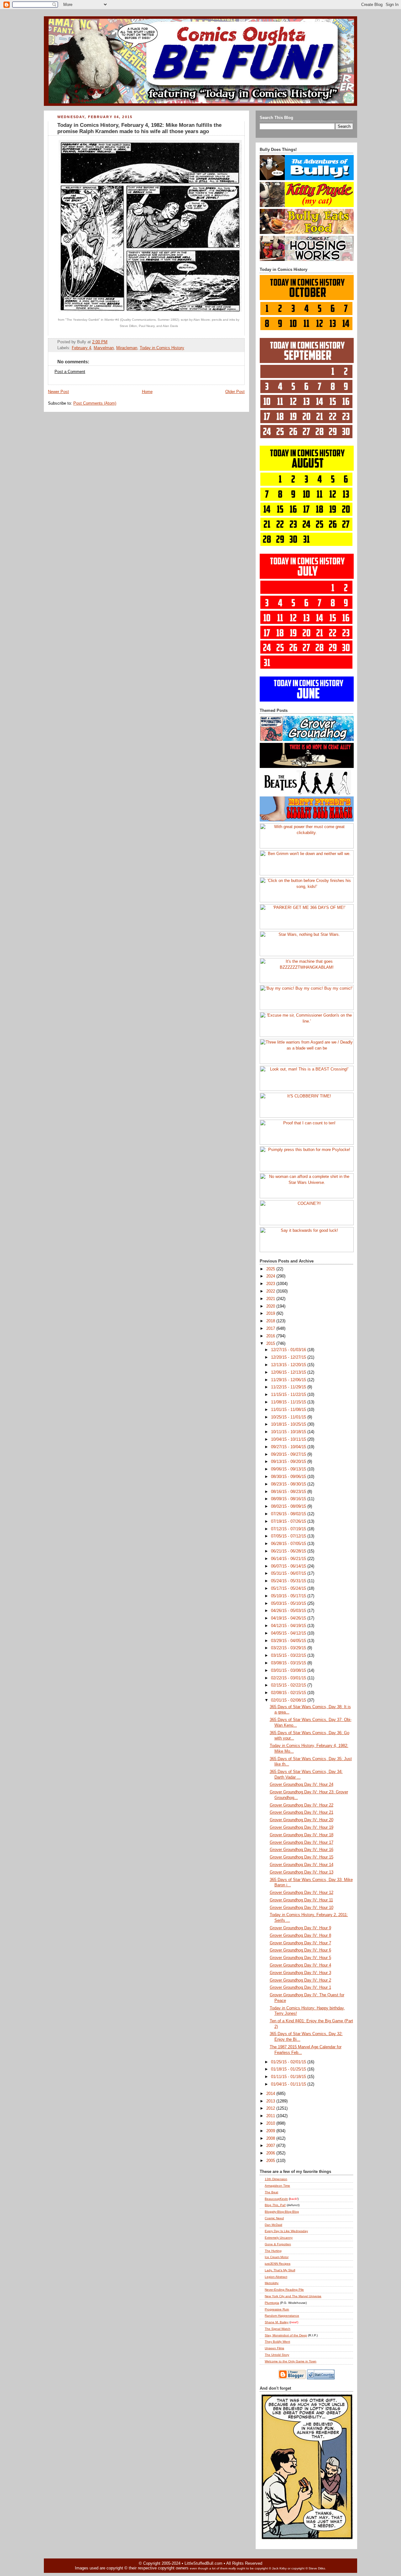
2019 (271, 1314)
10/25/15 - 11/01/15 (289, 1417)
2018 (271, 1321)
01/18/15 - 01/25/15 (289, 2069)
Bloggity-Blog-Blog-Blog (282, 2212)
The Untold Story (277, 2355)
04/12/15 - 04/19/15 (289, 1626)
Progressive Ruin (277, 2309)
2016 (271, 1336)
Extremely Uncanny (279, 2238)
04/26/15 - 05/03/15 (289, 1611)
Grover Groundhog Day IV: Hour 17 (302, 1843)
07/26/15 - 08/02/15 (289, 1514)
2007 (271, 2146)
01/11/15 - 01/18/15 (289, 2077)
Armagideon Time (277, 2186)
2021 (271, 1299)
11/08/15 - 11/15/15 (289, 1402)
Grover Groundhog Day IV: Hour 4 (300, 1965)
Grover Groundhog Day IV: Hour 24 (302, 1785)
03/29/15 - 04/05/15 (289, 1641)
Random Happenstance (282, 2316)
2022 (271, 1291)
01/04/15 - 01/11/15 (289, 2084)
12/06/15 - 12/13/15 (289, 1372)
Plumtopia (272, 2303)
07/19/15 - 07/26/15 (289, 1521)
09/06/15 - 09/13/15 (289, 1469)
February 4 (81, 348)
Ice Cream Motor (277, 2257)
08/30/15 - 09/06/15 (289, 1477)
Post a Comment (70, 372)
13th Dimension (276, 2179)
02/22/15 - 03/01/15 (289, 1678)
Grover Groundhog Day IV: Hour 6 (300, 1950)
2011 (271, 2116)
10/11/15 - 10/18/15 (289, 1432)
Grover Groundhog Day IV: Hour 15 (302, 1857)
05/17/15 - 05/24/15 (289, 1589)
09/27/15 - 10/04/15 (289, 1447)
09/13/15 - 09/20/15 (289, 1462)
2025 (271, 1269)
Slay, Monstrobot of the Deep (286, 2335)
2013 (271, 2101)
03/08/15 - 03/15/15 (289, 1663)
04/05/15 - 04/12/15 (289, 1633)
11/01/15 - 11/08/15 (289, 1410)
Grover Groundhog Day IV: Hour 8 (300, 1936)
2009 (271, 2131)
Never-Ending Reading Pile (284, 2290)
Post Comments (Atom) (95, 403)
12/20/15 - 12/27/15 (289, 1357)
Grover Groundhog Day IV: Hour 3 (300, 1973)
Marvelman (104, 348)
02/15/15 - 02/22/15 (289, 1685)
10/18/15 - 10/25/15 (289, 1424)
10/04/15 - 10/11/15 (289, 1439)
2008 (271, 2138)
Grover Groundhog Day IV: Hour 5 (300, 1958)
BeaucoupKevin (276, 2199)
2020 (271, 1306)
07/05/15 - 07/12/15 (289, 1536)
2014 (271, 2094)
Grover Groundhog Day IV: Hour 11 (301, 1900)
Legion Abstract (276, 2277)
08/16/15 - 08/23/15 (289, 1492)
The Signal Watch (278, 2329)
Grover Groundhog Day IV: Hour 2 (300, 1980)
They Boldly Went (277, 2342)
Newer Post (58, 392)
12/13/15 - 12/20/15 (289, 1365)
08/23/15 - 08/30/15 (289, 1484)
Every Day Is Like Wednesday (286, 2231)
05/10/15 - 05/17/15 (289, 1596)
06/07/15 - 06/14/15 (289, 1566)
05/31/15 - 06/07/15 (289, 1573)
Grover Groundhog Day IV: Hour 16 (302, 1850)
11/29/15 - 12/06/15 (289, 1380)
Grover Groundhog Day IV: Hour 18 (302, 1835)
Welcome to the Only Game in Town (291, 2361)
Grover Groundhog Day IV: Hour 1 (300, 1988)
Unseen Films (274, 2348)
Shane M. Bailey (277, 2322)
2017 (271, 1329)
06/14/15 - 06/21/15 (289, 1559)
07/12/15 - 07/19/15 (289, 1529)
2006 (271, 2153)
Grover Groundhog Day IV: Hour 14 (302, 1865)
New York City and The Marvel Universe (293, 2296)
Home (147, 392)
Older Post (235, 392)
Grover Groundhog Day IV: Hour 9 (300, 1928)
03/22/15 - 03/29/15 (289, 1648)
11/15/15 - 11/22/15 (289, 1395)
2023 (271, 1284)
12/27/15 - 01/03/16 (289, 1350)
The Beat (271, 2192)
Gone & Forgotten (278, 2244)
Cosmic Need (274, 2218)
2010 (271, 2123)
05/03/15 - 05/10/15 (289, 1604)
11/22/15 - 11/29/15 (289, 1387)
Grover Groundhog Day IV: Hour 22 (302, 1805)
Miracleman (127, 348)
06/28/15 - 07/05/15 (289, 1544)
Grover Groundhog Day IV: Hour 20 (302, 1820)
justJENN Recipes (278, 2264)
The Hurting (273, 2251)
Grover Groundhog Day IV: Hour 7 (300, 1943)
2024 (271, 1276)
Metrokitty (272, 2283)
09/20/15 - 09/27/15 (289, 1454)
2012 (271, 2108)
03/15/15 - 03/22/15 (289, 1656)
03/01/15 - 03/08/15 (289, 1671)
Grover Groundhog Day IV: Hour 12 (302, 1893)
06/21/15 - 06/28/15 (289, 1551)
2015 (271, 1344)
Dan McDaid (273, 2225)
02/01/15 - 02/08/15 (289, 1700)
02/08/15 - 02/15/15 (289, 1693)
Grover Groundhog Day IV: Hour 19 (302, 1827)
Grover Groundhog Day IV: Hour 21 (302, 1812)
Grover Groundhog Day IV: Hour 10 (302, 1908)
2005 (271, 2161)
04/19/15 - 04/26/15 (289, 1618)
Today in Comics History (162, 348)
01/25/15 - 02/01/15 (289, 2062)
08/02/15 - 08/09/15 (289, 1506)
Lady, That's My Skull (280, 2270)
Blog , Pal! (275, 2205)
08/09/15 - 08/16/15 (289, 1499)
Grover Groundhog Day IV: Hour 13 (302, 1872)
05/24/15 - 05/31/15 (289, 1581)
